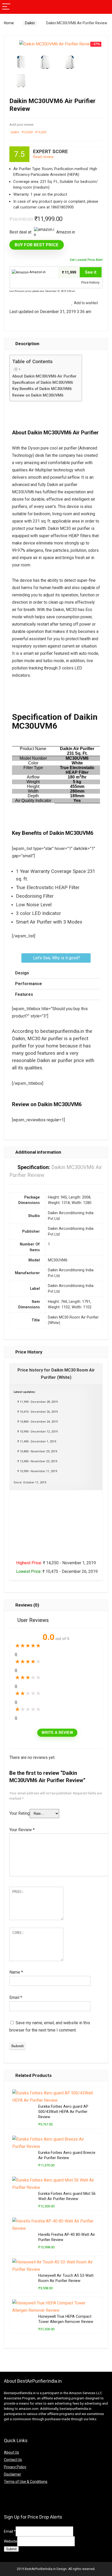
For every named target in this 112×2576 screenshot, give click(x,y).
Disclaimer (13, 2474)
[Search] (104, 7)
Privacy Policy (15, 2467)
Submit (11, 2549)
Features (24, 994)
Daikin (30, 23)
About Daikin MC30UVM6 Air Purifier (44, 376)
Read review (43, 157)
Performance (29, 984)
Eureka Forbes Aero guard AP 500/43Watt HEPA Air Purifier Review (63, 2112)
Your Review (22, 1830)
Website (11, 2541)
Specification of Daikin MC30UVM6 (43, 383)
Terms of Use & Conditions (26, 2482)
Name (16, 1972)
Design (22, 973)
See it (91, 272)
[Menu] (6, 7)
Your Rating (20, 1813)
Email (16, 1997)
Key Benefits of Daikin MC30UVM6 (42, 389)
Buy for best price (37, 245)
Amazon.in (37, 272)
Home (9, 23)
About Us (11, 2452)
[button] (56, 958)
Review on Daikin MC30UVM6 (38, 395)
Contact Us (13, 2460)
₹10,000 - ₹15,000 (34, 132)
